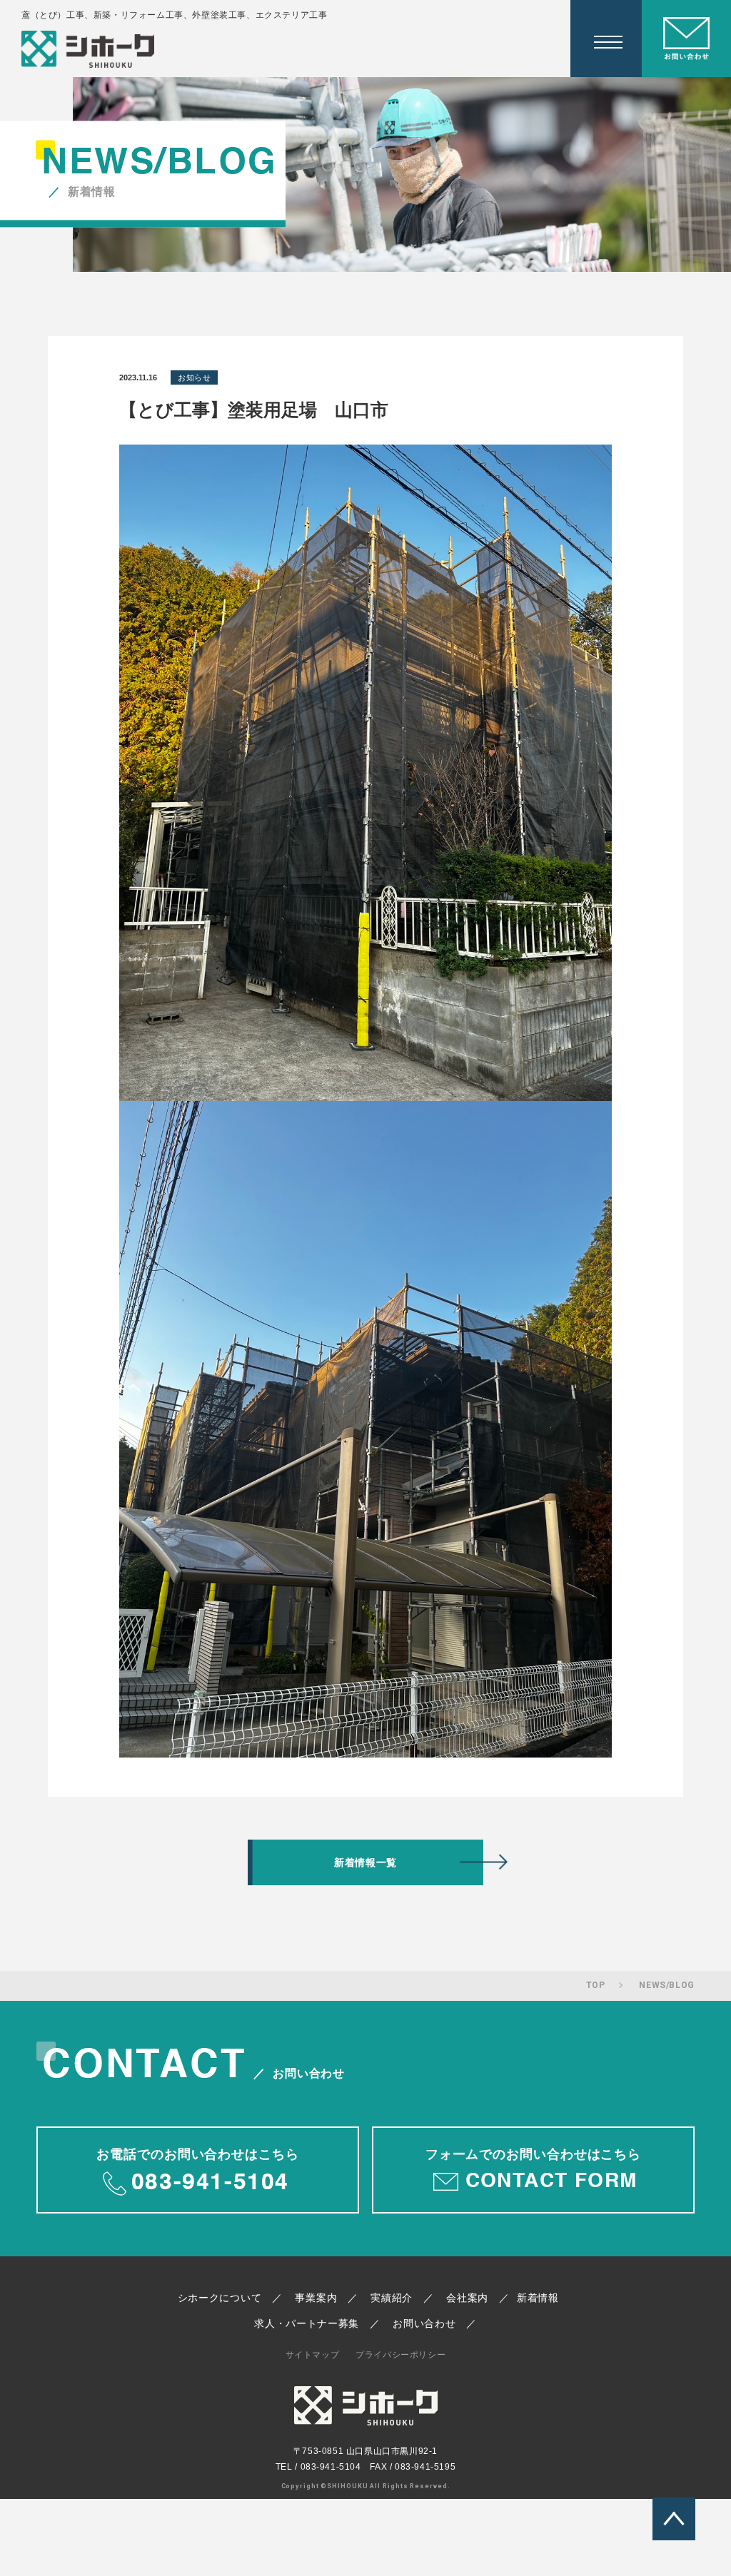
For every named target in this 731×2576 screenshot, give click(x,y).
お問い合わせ (424, 2323)
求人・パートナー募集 (307, 2323)
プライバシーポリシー (400, 2355)
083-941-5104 (331, 2467)
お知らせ (194, 377)
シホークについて (220, 2298)
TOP (596, 1985)
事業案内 (316, 2298)
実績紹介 (392, 2298)
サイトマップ (313, 2355)
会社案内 (467, 2298)
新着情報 (538, 2298)
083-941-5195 (425, 2467)
